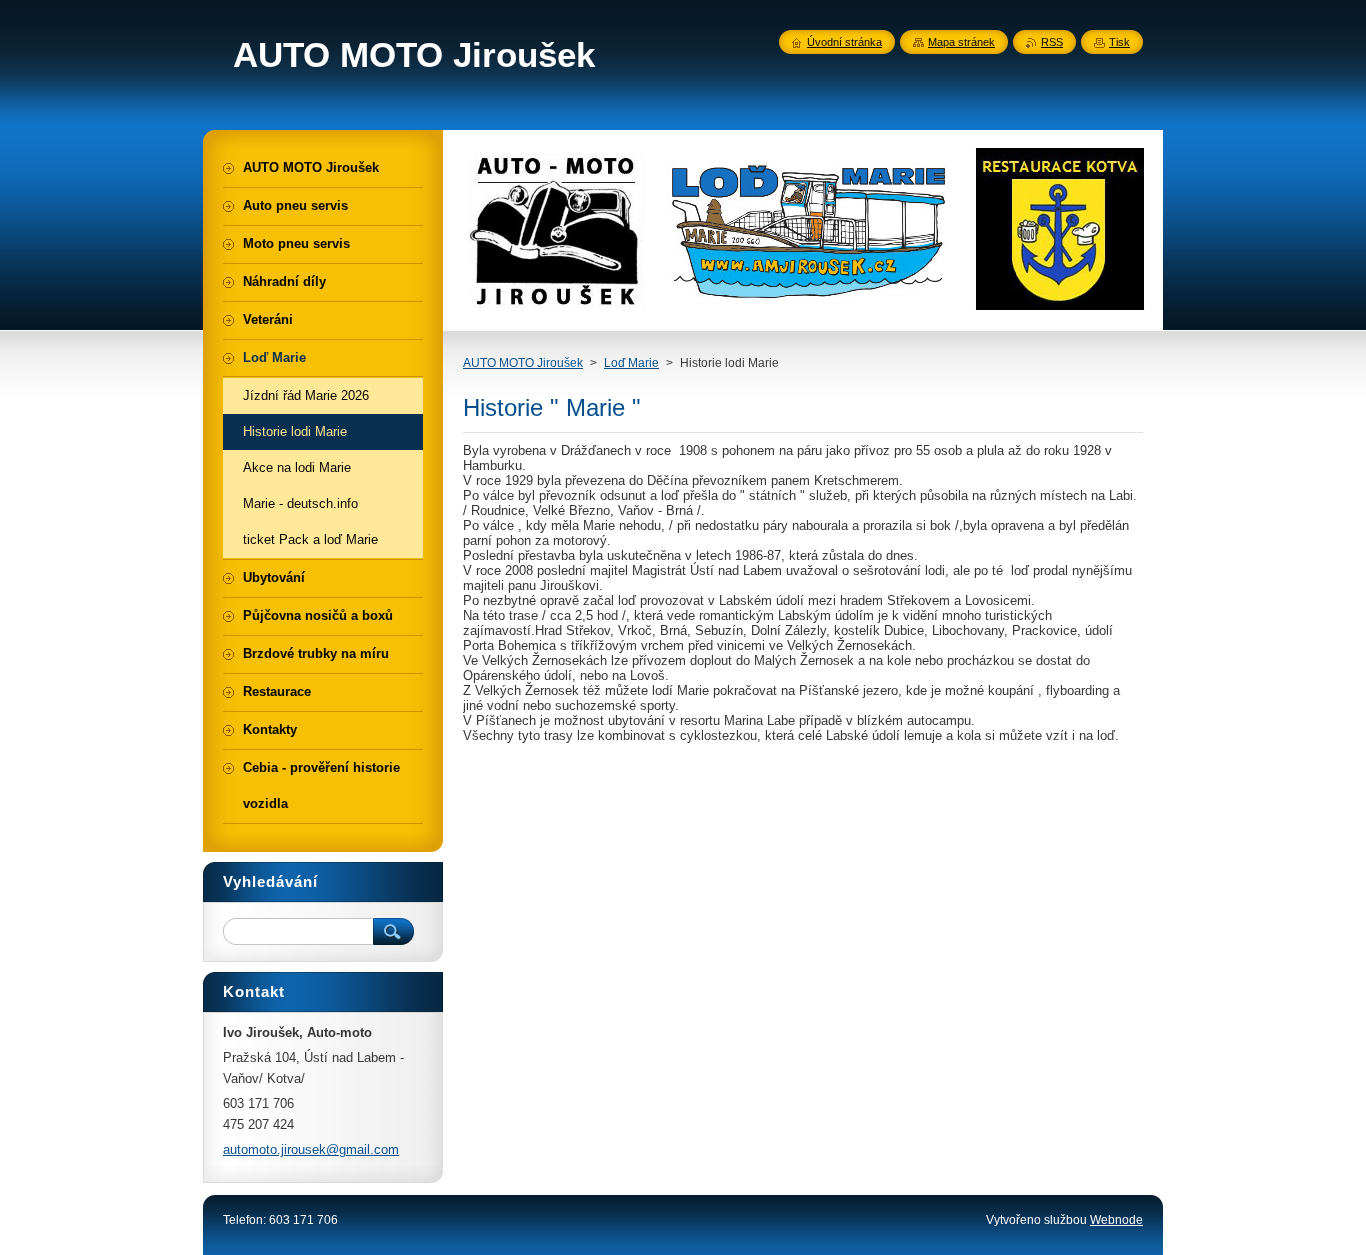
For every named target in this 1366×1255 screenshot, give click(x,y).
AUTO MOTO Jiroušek (523, 363)
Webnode (1116, 1220)
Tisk (1119, 42)
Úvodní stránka (844, 42)
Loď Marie (631, 363)
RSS (1052, 42)
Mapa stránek (961, 42)
